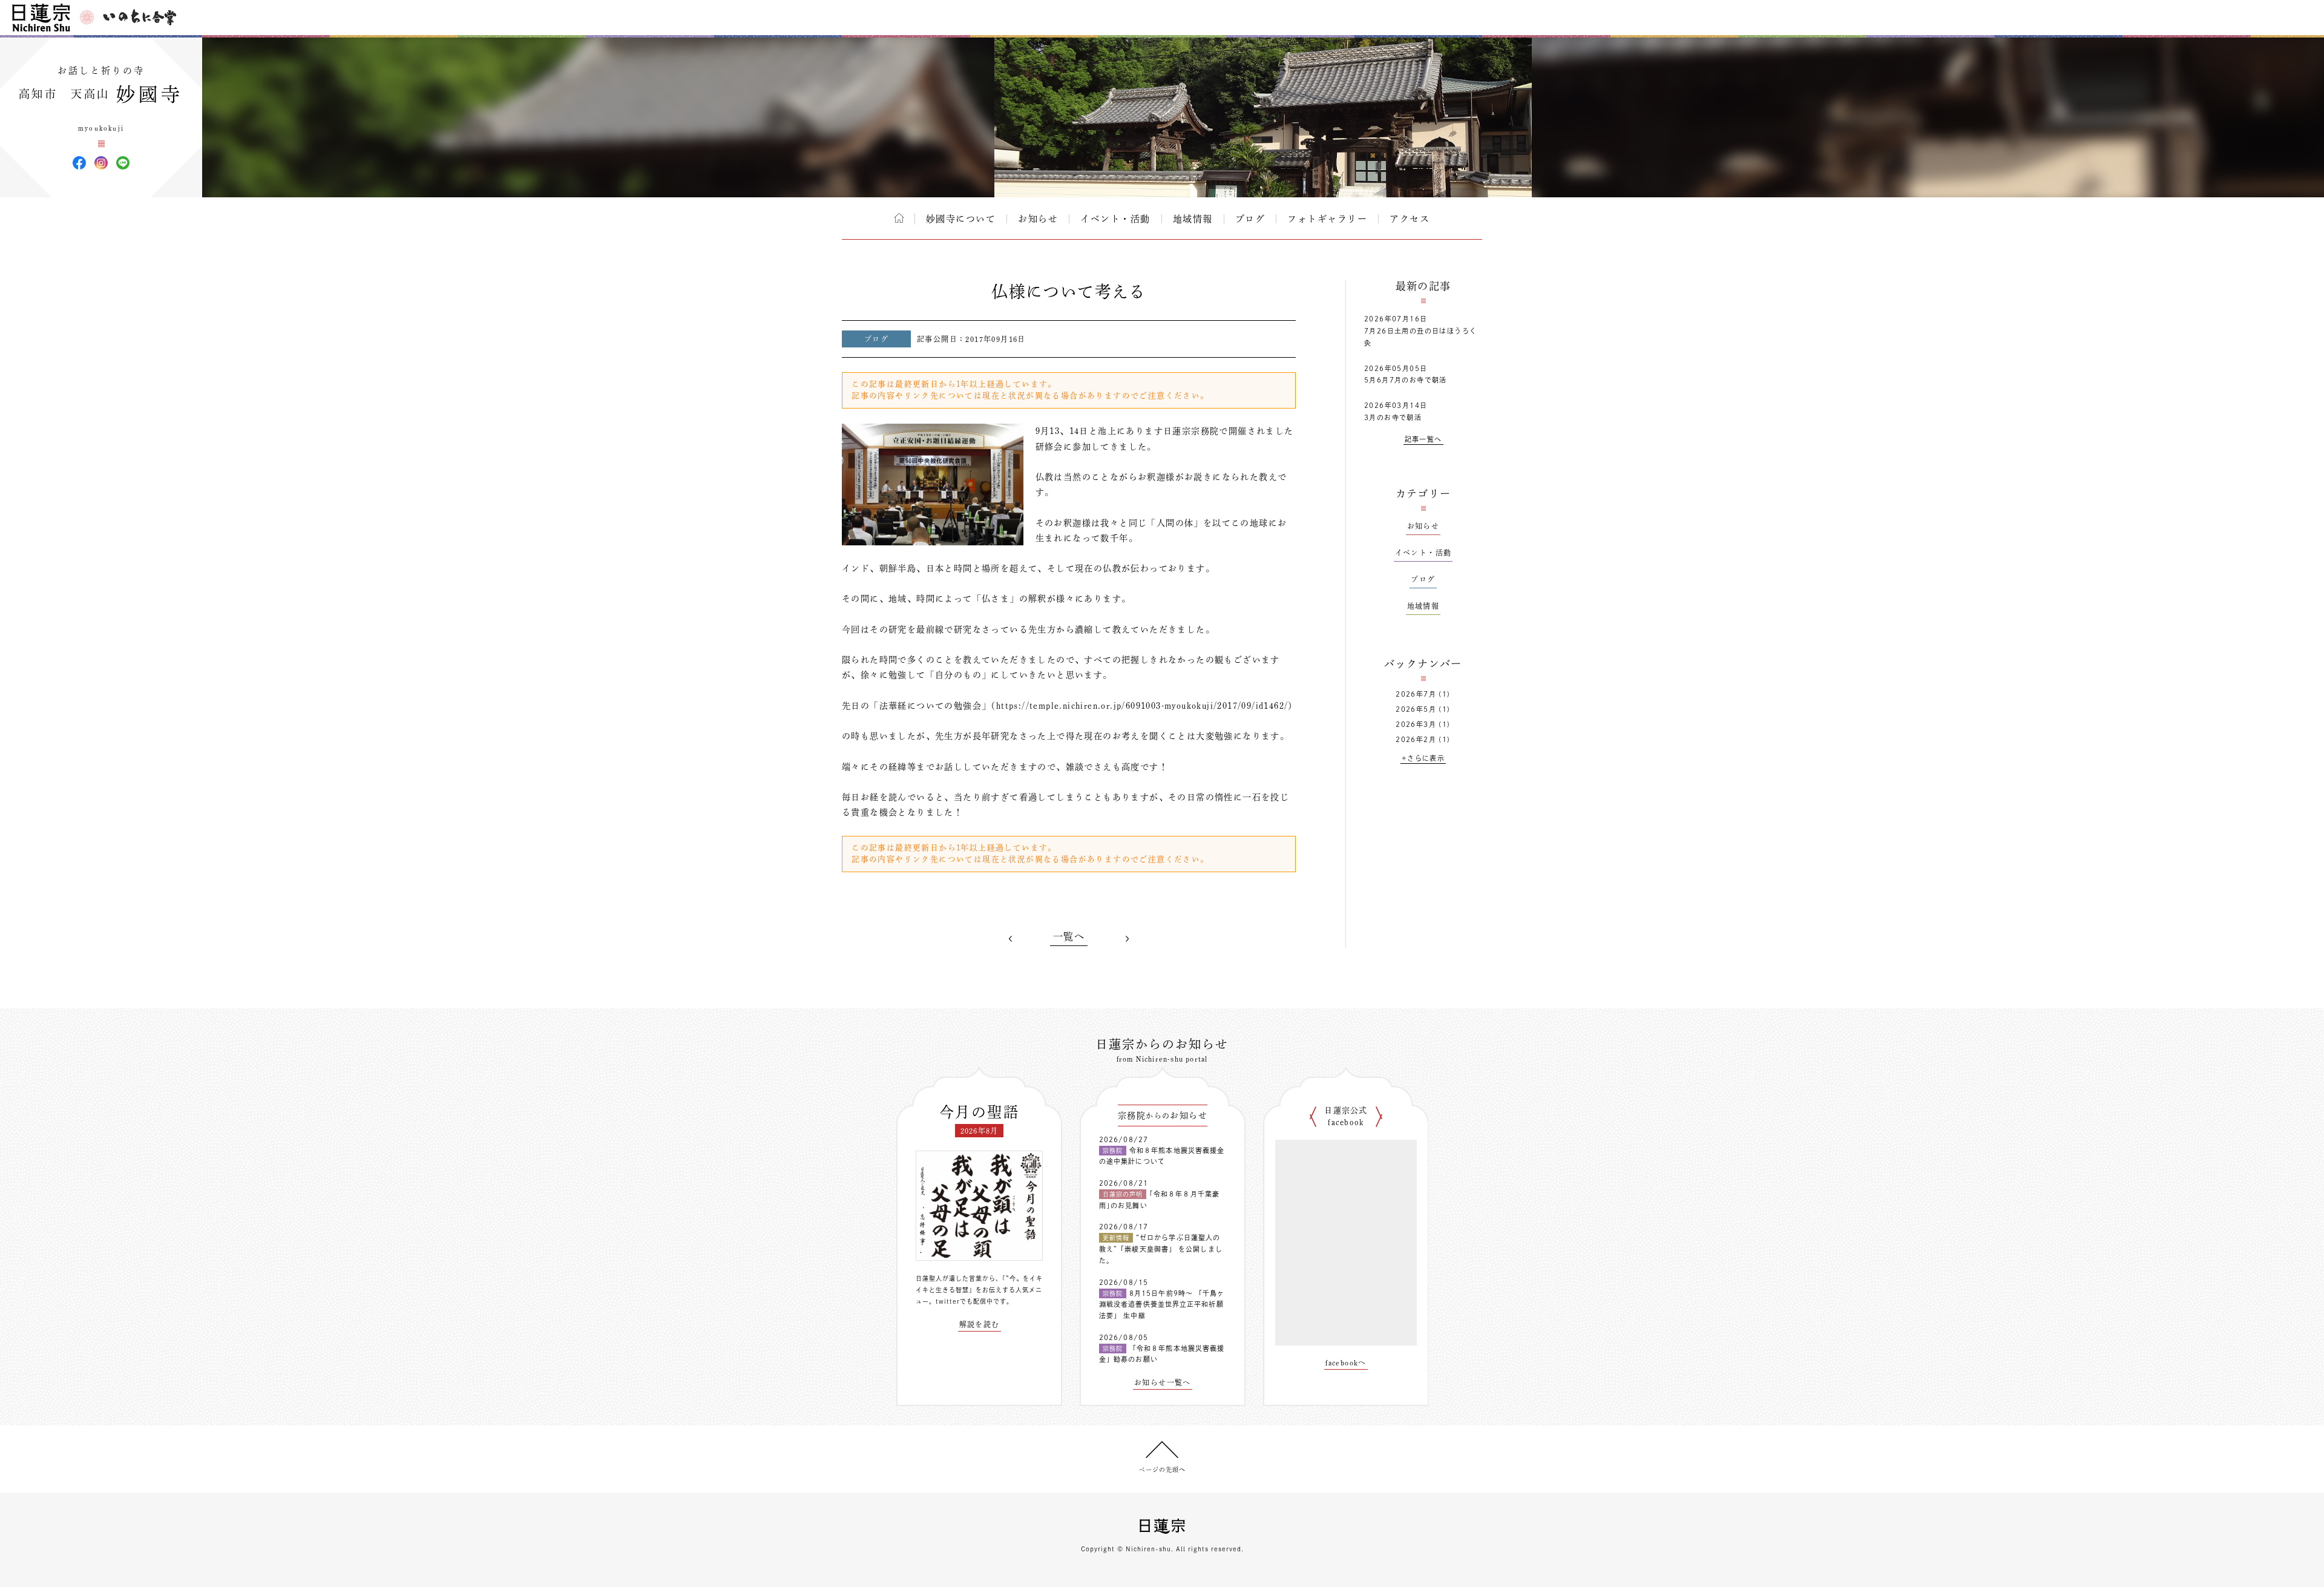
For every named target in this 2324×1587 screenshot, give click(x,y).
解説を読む (980, 1324)
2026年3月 (1416, 724)
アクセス (1410, 219)
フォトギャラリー (1327, 219)
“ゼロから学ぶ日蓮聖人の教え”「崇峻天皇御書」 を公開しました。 (1161, 1249)
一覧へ (1069, 936)
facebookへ (1346, 1362)
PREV (1011, 939)
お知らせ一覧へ (1163, 1382)
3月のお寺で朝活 (1393, 417)
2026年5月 (1416, 709)
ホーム (899, 218)
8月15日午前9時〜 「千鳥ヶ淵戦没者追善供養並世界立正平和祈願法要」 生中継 (1162, 1304)
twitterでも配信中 (964, 1301)
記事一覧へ (1423, 439)
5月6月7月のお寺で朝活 (1406, 380)
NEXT (1127, 939)
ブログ (1250, 219)
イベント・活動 (1115, 219)
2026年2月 (1416, 739)
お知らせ (1038, 219)
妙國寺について (961, 219)
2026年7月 (1416, 694)
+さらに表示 (1423, 758)
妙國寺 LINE (123, 163)
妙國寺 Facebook (79, 163)
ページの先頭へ (1162, 1470)
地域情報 (1193, 219)
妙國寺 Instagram (101, 163)
